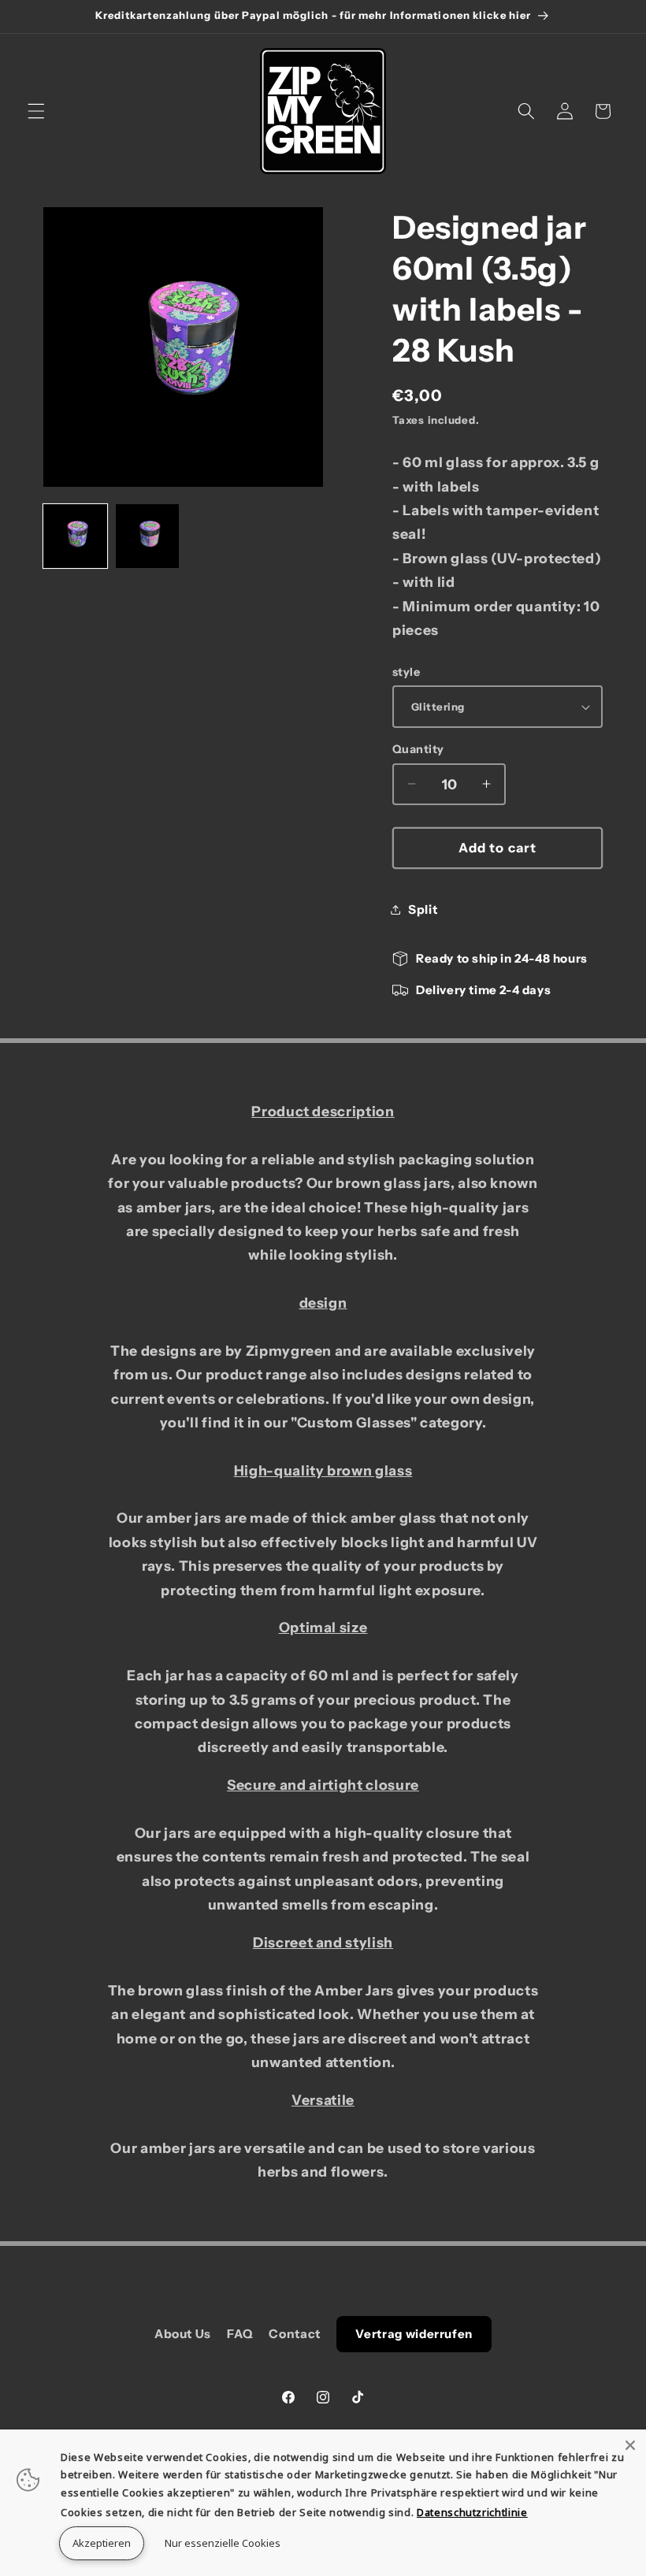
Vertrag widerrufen (414, 2334)
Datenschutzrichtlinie (472, 2512)
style (406, 672)
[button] (36, 111)
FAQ (240, 2334)
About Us (183, 2334)
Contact (295, 2334)
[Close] (630, 2445)
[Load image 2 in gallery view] (148, 536)
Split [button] (423, 909)
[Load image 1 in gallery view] (75, 536)
